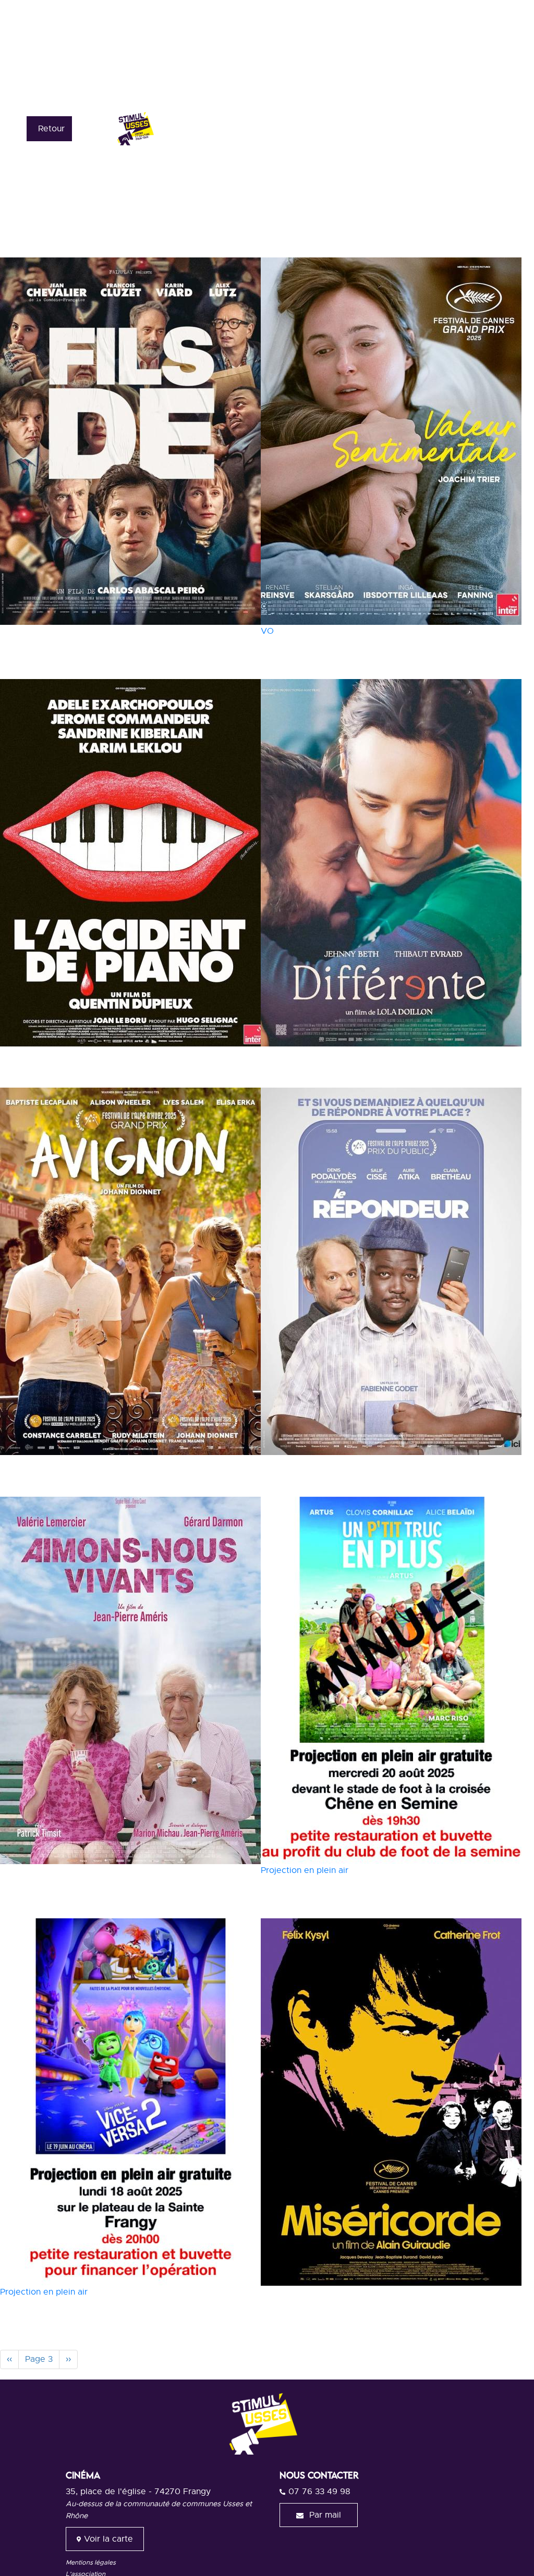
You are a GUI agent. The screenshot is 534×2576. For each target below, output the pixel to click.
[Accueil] (176, 128)
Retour (51, 129)
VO (267, 631)
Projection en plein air (305, 1870)
